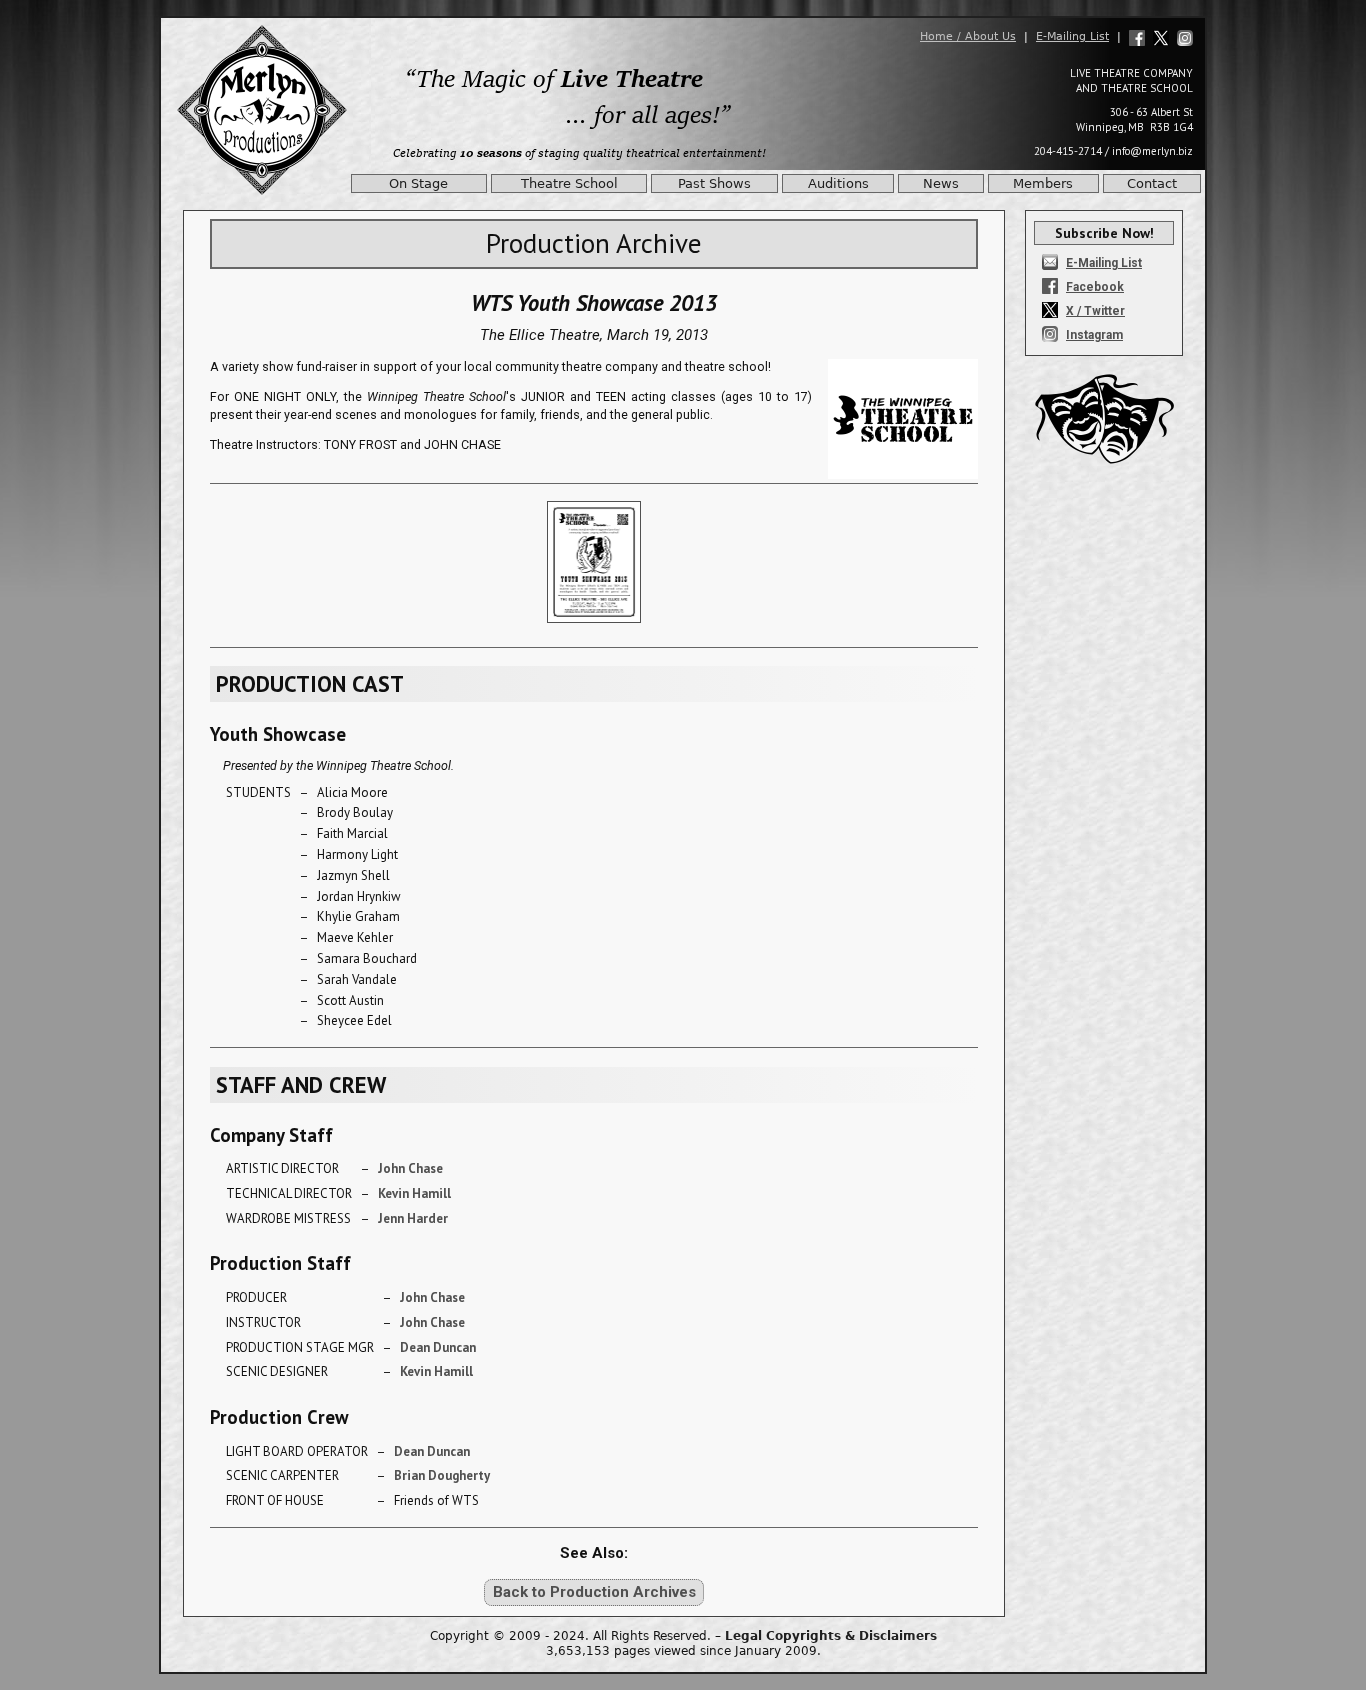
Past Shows (714, 183)
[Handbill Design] (594, 628)
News (941, 183)
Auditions (838, 183)
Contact (1152, 183)
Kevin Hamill (414, 1193)
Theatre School (569, 183)
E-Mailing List (1072, 36)
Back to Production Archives (594, 1592)
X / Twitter (1095, 311)
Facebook (1095, 287)
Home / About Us (968, 36)
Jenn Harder (413, 1218)
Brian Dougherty (442, 1475)
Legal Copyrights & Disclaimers (831, 1636)
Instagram (1094, 335)
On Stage (418, 183)
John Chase (410, 1168)
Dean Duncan (438, 1347)
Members (1043, 183)
